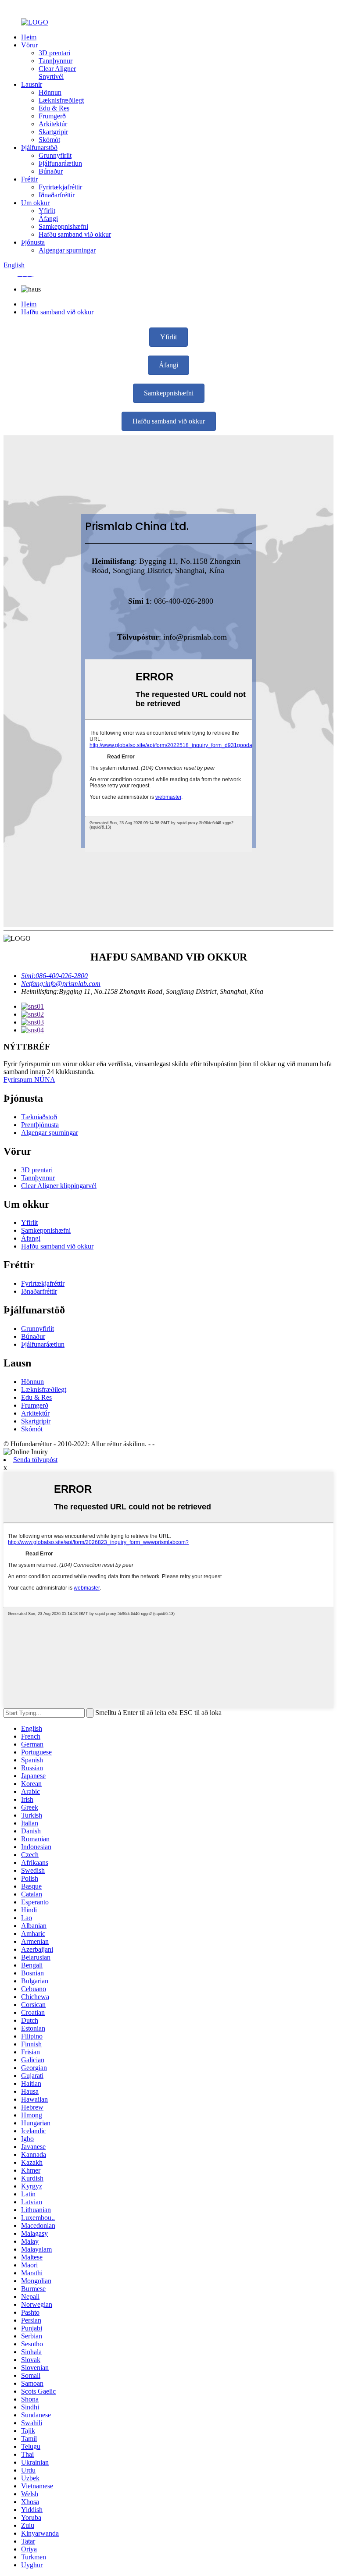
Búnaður (51, 171)
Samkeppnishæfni (63, 226)
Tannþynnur (56, 61)
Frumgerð (52, 116)
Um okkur (35, 203)
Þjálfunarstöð (39, 148)
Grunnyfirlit (55, 155)
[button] (168, 337)
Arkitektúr (53, 124)
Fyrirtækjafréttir (60, 187)
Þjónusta (33, 242)
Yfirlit (47, 211)
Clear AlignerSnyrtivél (57, 73)
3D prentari (54, 53)
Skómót (49, 140)
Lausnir (32, 84)
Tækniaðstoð (39, 1117)
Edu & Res (54, 108)
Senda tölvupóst (35, 1460)
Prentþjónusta (40, 1125)
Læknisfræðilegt (61, 100)
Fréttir (29, 179)
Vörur (29, 45)
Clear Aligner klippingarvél (59, 1186)
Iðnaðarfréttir (57, 195)
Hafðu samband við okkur (75, 234)
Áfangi (48, 219)
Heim (29, 37)
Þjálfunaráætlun (60, 163)
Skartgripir (53, 132)
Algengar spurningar (67, 250)
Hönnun (50, 92)
